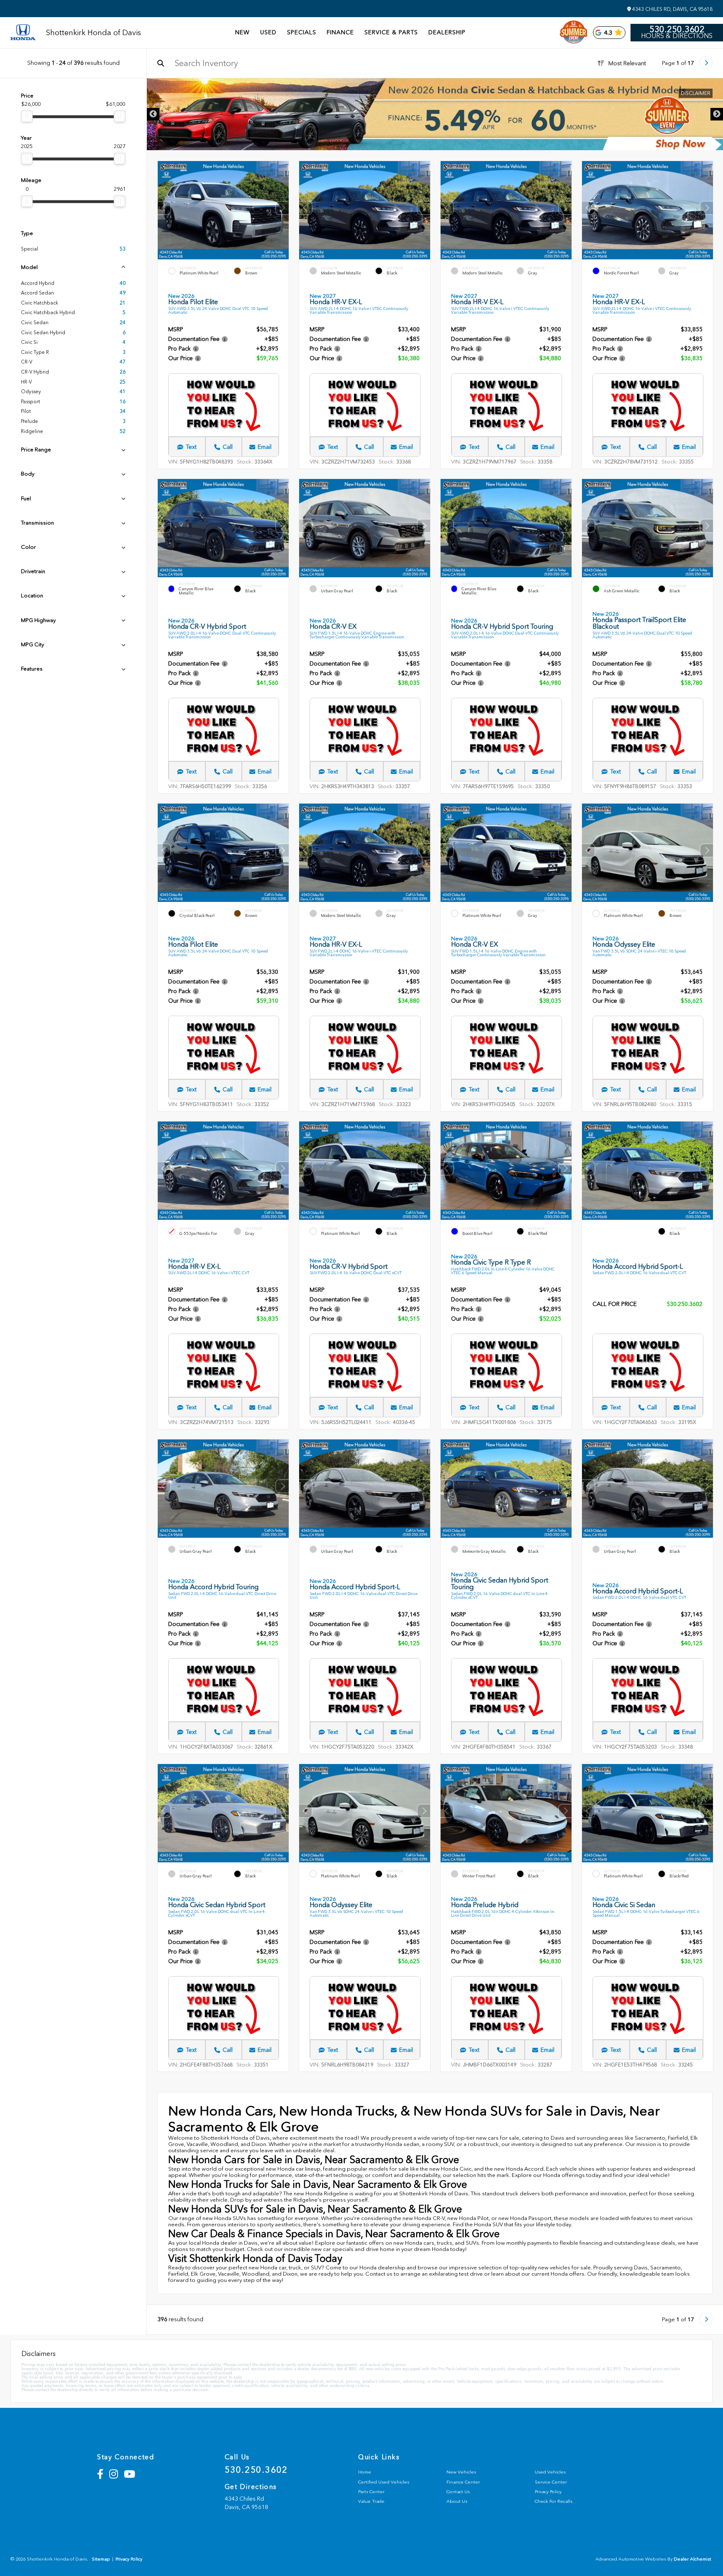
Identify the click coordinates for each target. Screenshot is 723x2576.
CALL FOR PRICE (615, 1305)
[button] (282, 208)
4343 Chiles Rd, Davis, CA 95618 (672, 9)
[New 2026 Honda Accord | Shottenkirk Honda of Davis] (435, 114)
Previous (153, 114)
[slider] (27, 116)
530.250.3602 (677, 29)
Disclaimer (696, 93)
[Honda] (23, 33)
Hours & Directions (677, 36)
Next (717, 114)
